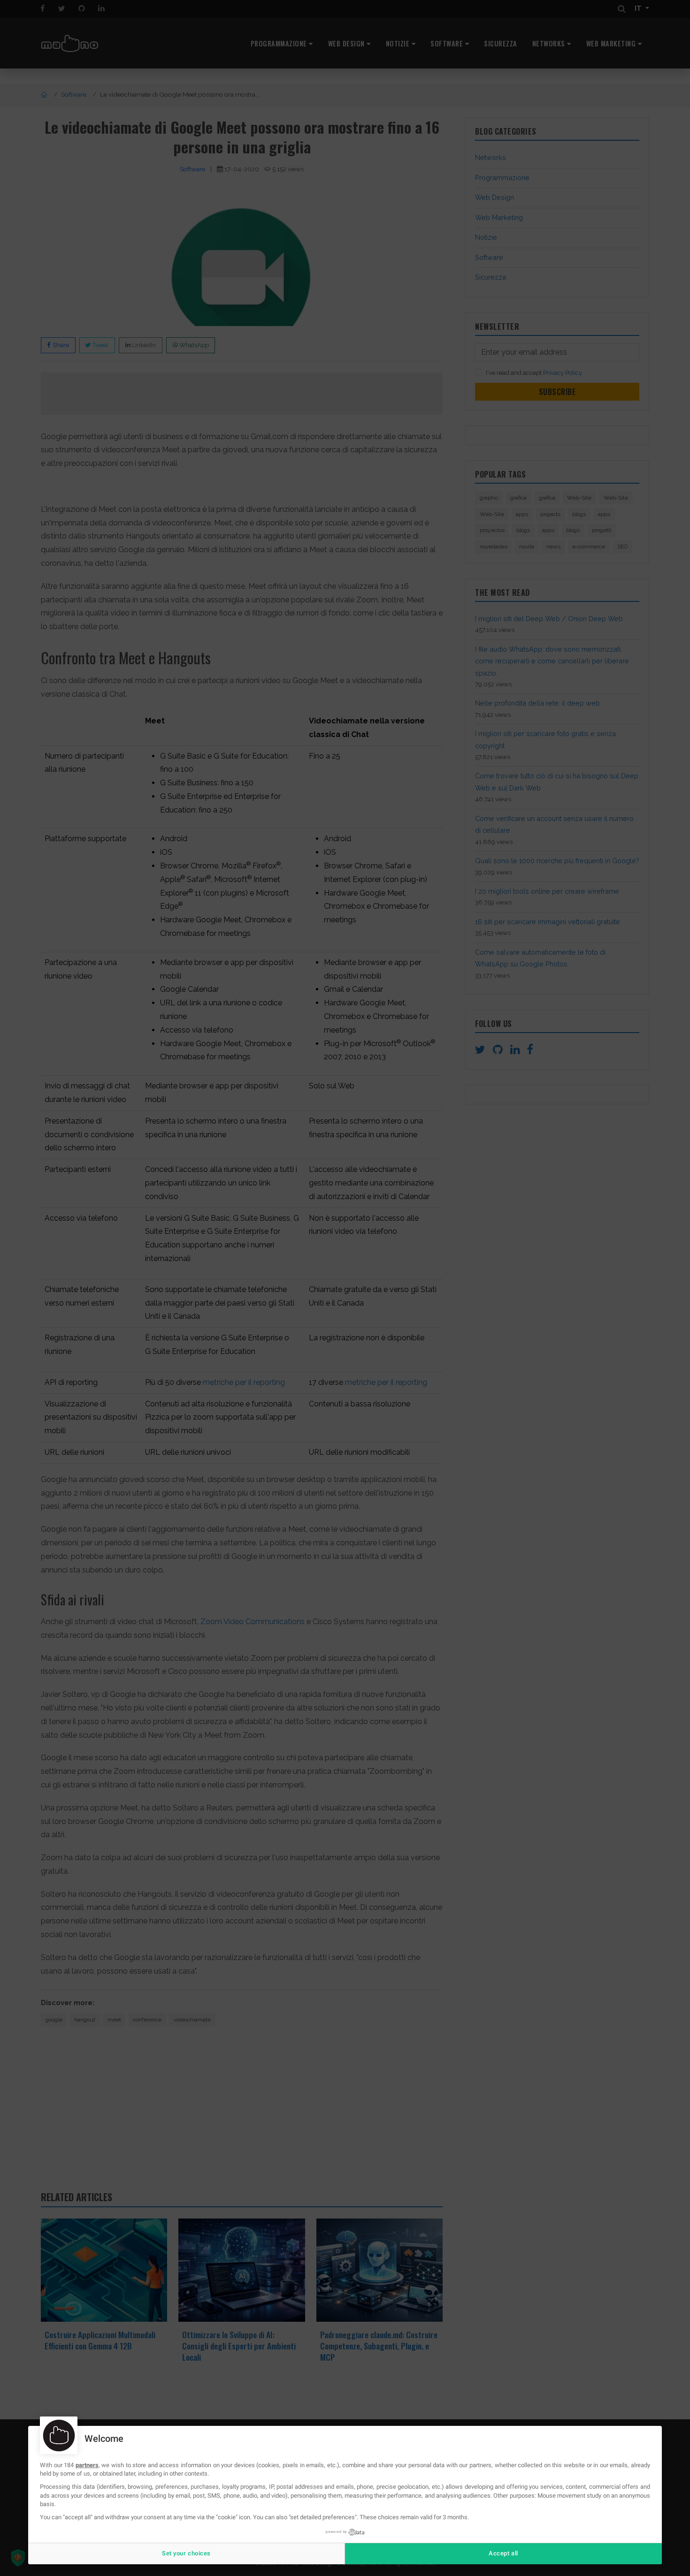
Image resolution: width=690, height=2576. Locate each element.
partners (87, 2465)
